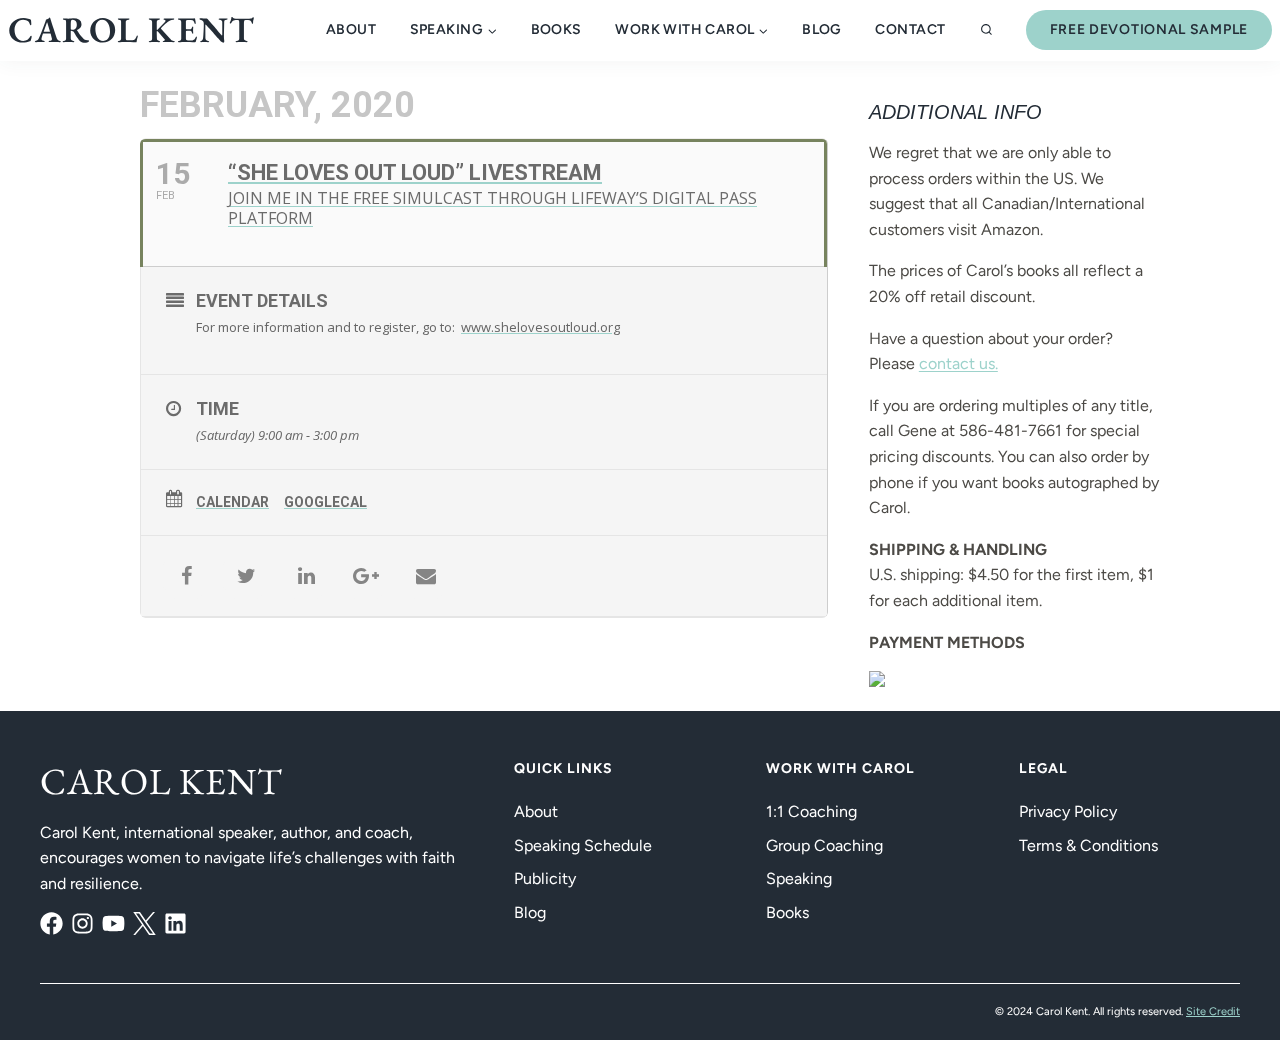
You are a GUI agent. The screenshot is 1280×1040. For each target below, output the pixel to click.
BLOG (822, 29)
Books (556, 29)
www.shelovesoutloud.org (540, 327)
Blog (530, 912)
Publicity (545, 878)
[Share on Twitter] (246, 576)
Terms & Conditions (1088, 845)
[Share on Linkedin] (306, 576)
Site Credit (1213, 1011)
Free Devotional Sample (1149, 29)
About (351, 29)
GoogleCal (325, 502)
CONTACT (910, 29)
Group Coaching (824, 845)
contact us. (958, 363)
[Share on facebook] (186, 576)
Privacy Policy (1068, 811)
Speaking (799, 878)
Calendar (232, 502)
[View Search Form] (986, 30)
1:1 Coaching (811, 811)
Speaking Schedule (583, 845)
